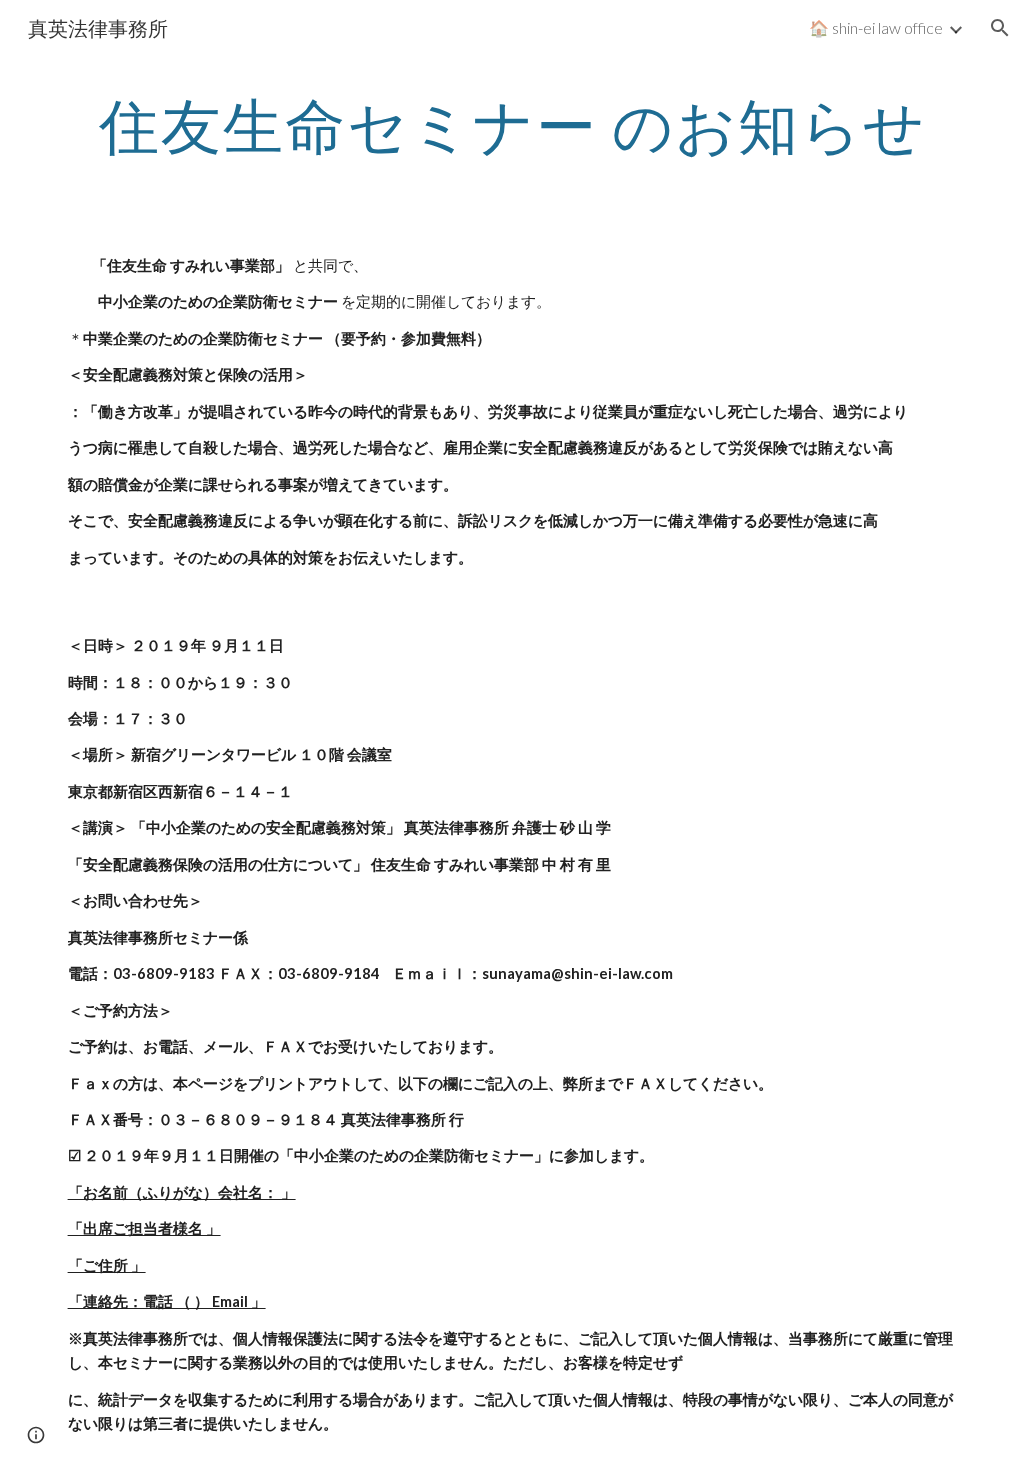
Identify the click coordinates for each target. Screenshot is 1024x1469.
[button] (1000, 28)
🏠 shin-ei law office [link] (876, 27)
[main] (512, 125)
